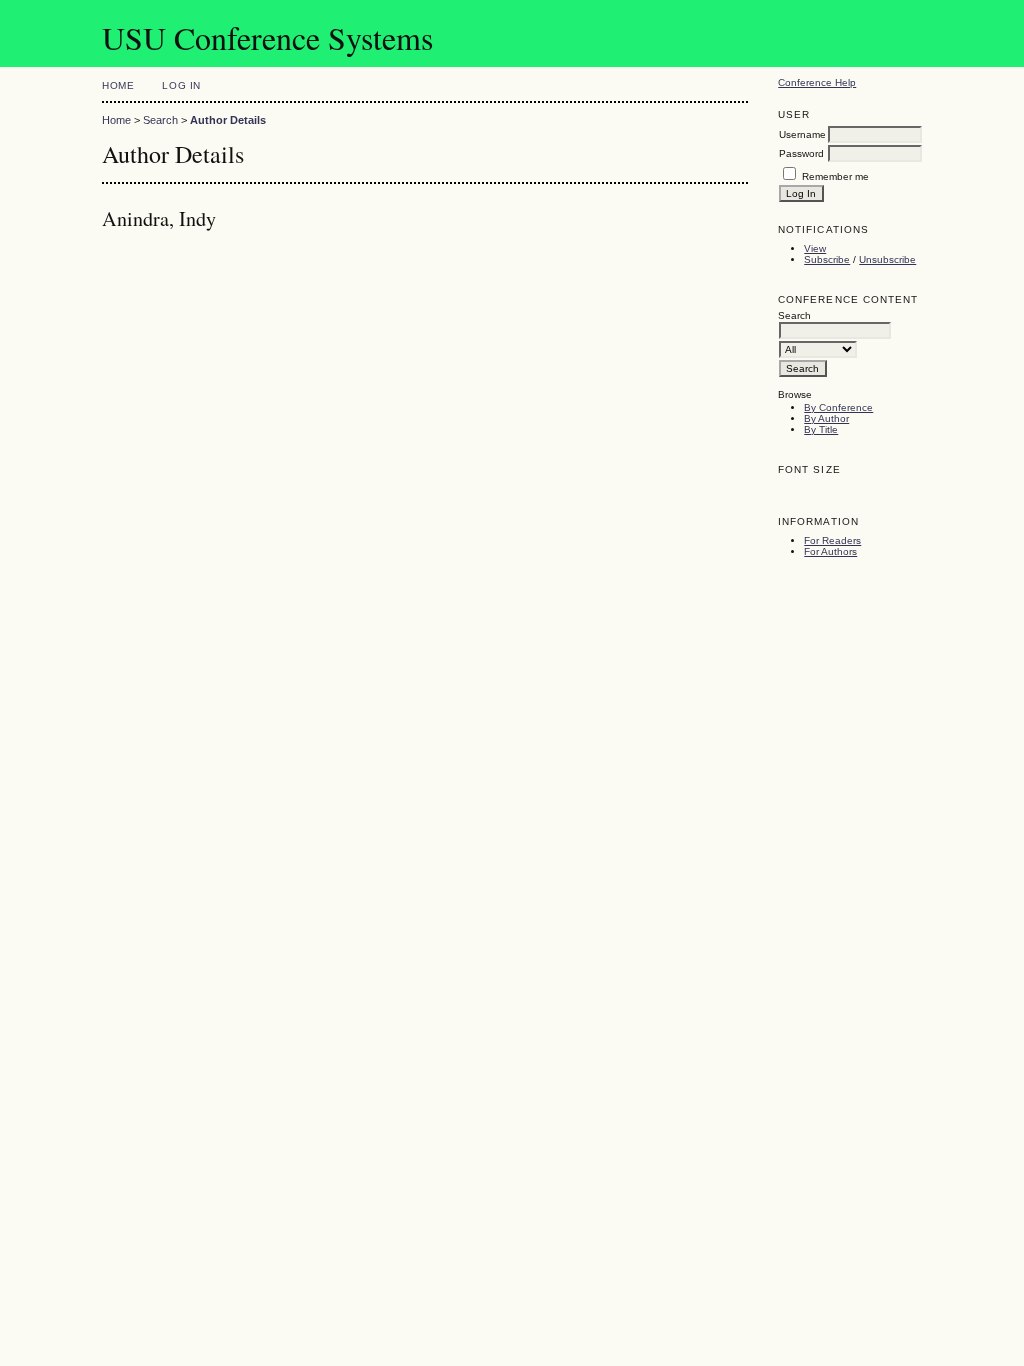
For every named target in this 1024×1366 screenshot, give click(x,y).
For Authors (830, 551)
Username (802, 134)
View (815, 248)
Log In (181, 85)
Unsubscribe (887, 259)
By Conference (838, 407)
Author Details (228, 120)
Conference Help (817, 82)
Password (801, 153)
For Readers (832, 540)
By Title (821, 429)
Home (118, 85)
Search (160, 120)
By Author (826, 418)
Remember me (835, 176)
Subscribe (827, 259)
